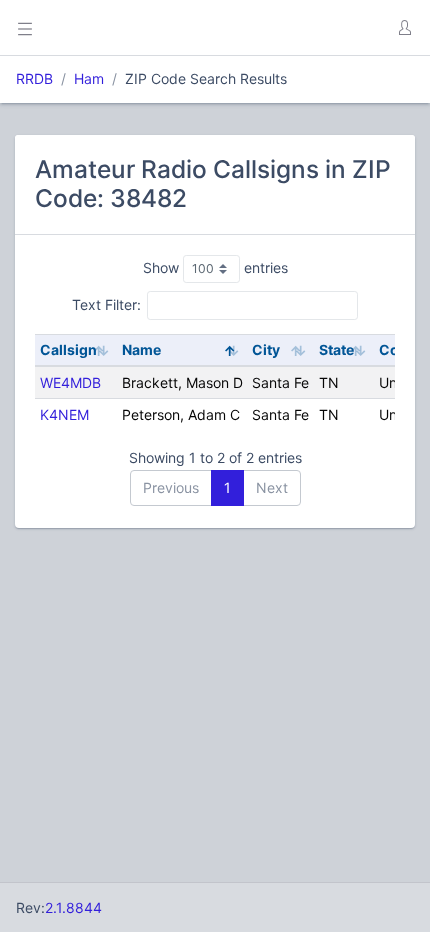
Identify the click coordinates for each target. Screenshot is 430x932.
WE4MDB (70, 382)
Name (141, 349)
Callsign (68, 349)
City (266, 349)
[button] (404, 28)
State (336, 349)
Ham (89, 78)
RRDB (34, 78)
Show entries (215, 267)
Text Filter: (106, 304)
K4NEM (64, 414)
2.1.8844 (73, 907)
